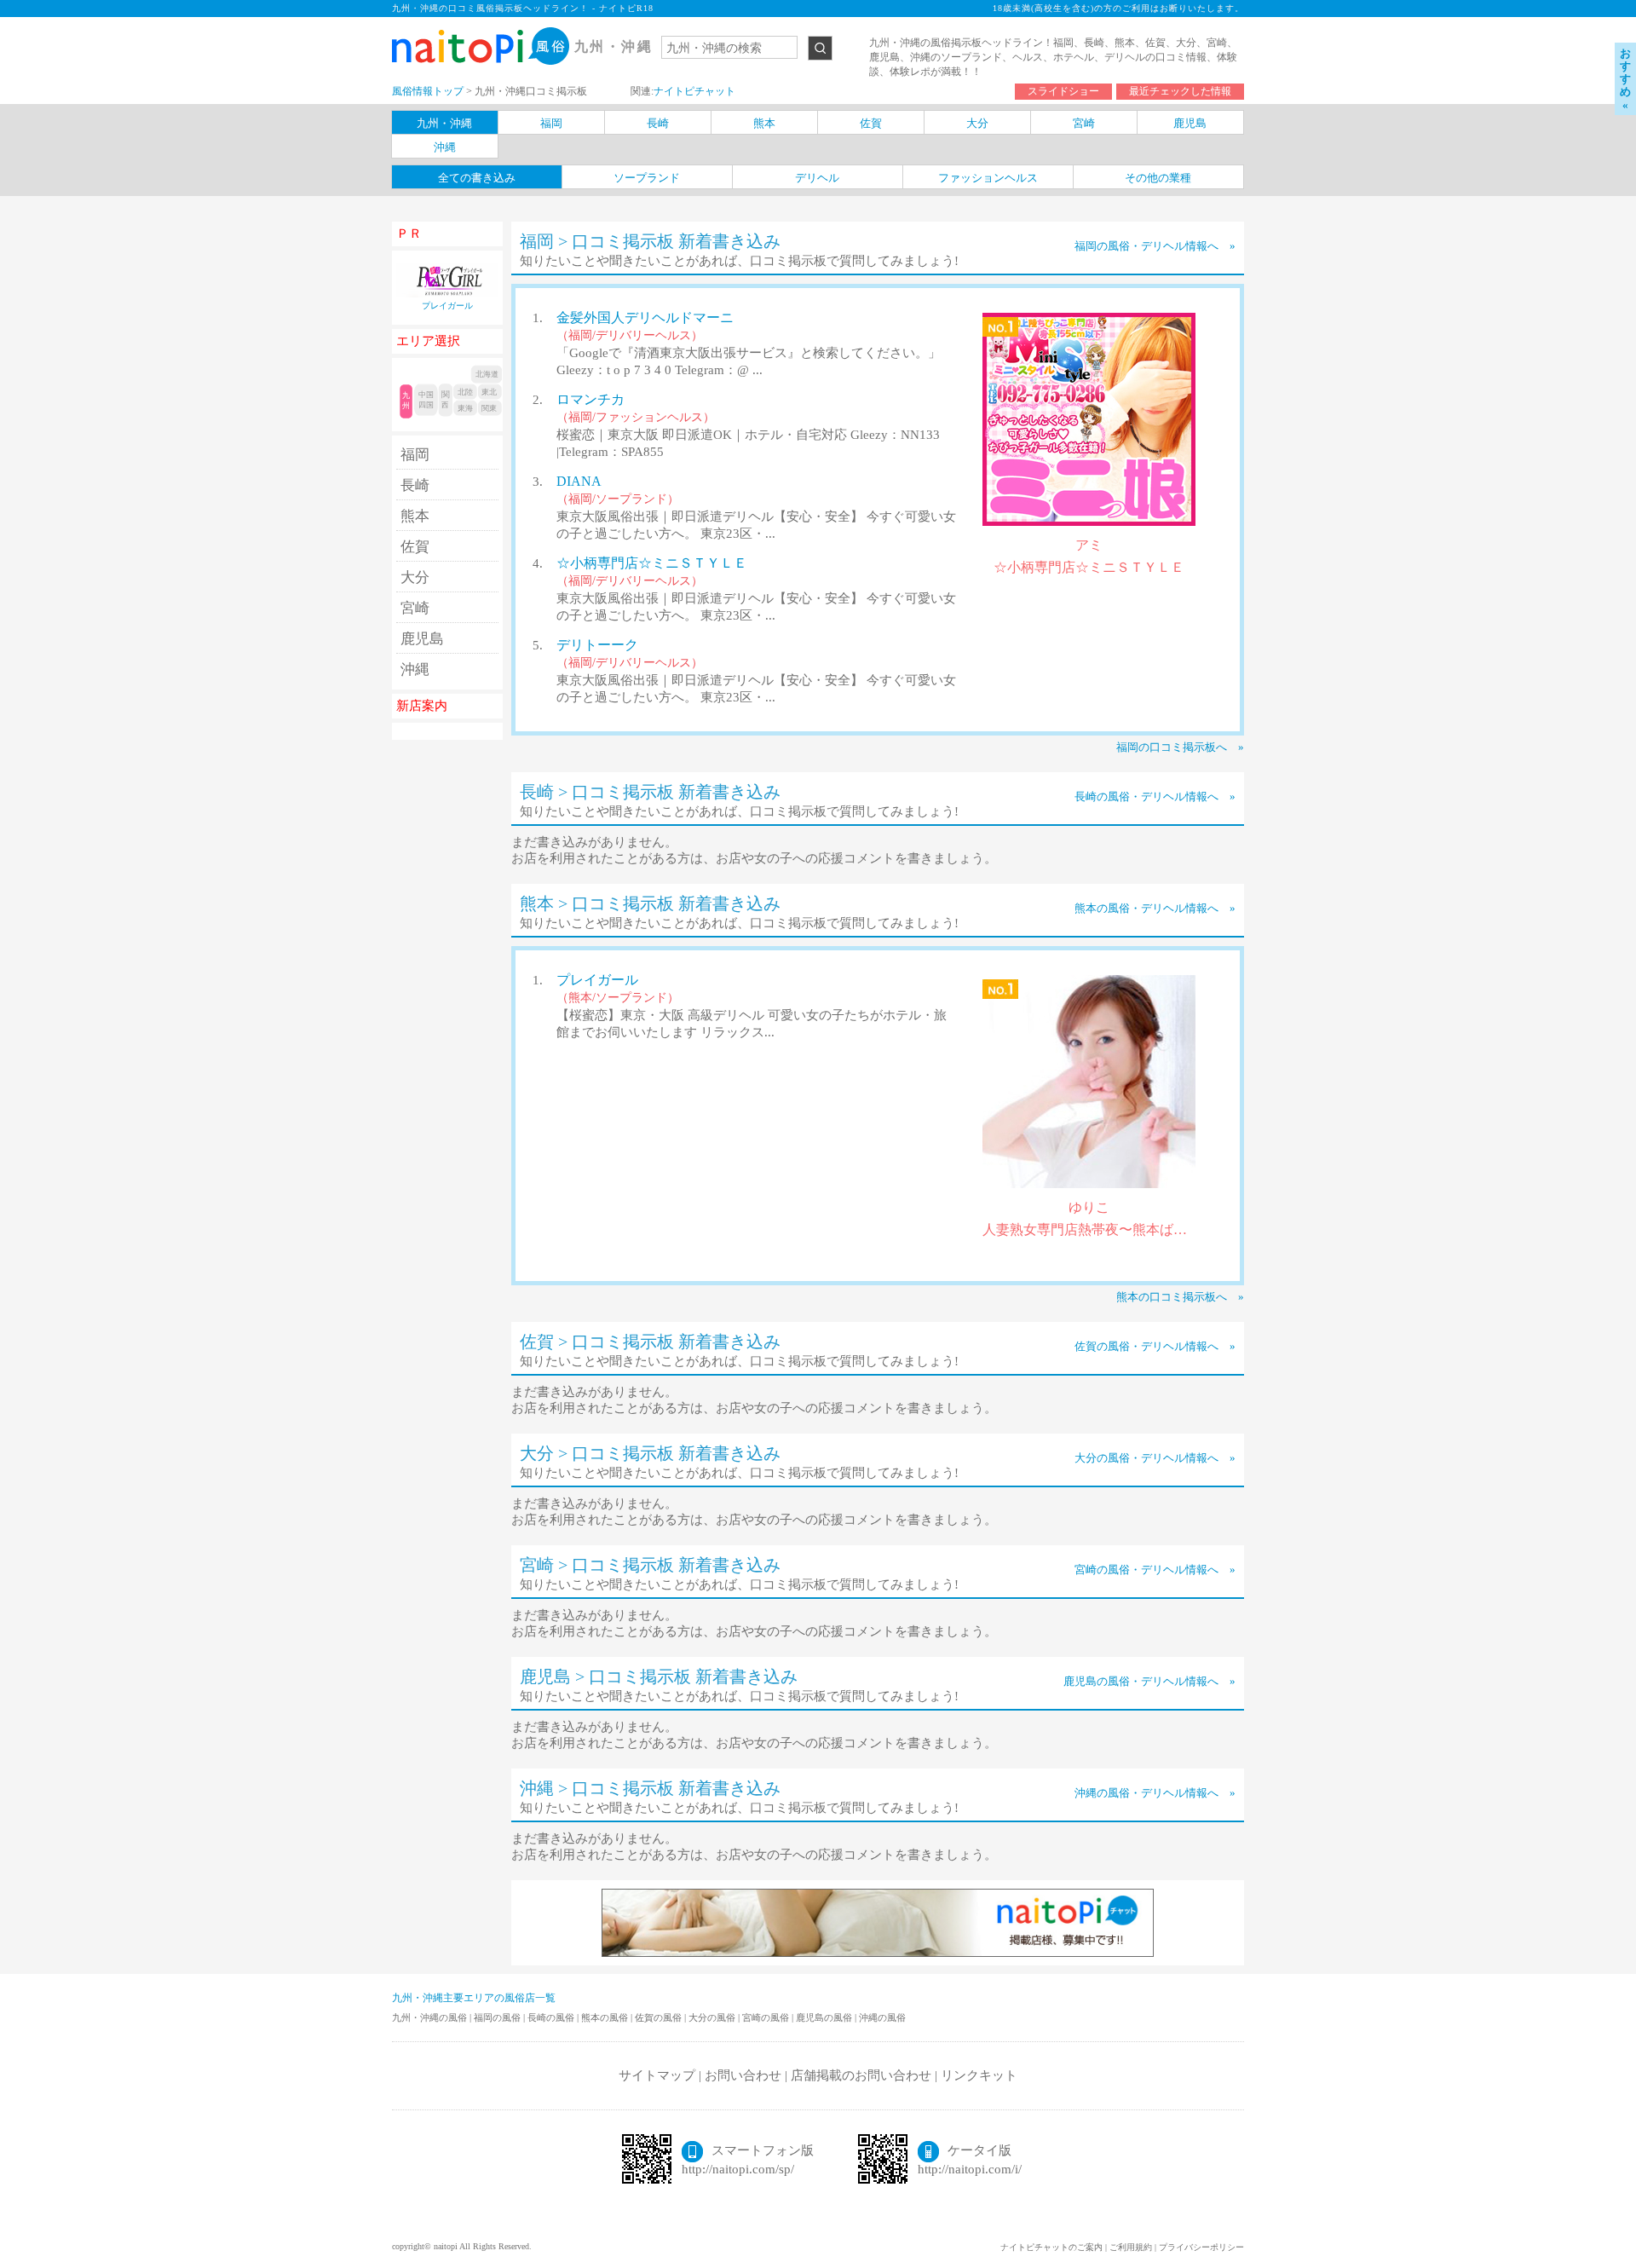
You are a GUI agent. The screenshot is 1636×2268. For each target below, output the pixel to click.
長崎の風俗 (552, 2017)
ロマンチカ (590, 399)
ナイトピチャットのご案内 (1051, 2247)
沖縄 (415, 669)
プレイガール (597, 980)
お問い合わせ (743, 2075)
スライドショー (1063, 91)
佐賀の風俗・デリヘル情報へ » (1155, 1346)
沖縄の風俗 (882, 2017)
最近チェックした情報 (1180, 91)
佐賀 (415, 547)
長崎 (415, 485)
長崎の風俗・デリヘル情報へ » (1155, 796)
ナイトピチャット (694, 91)
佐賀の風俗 (660, 2017)
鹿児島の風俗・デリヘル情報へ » (1149, 1681)
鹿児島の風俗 (825, 2017)
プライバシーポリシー (1201, 2247)
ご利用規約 (1131, 2247)
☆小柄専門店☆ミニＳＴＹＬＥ (652, 563)
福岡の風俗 (498, 2017)
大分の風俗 (713, 2017)
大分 (415, 577)
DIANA (579, 481)
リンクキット (979, 2075)
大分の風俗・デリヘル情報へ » (1155, 1458)
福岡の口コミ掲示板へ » (1180, 747)
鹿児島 (422, 639)
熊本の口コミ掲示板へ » (1180, 1297)
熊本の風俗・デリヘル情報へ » (1155, 908)
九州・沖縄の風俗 (431, 2017)
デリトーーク (597, 645)
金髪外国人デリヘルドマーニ (645, 317)
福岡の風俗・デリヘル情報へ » (1155, 246)
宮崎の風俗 (767, 2017)
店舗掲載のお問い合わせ (861, 2075)
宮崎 (415, 608)
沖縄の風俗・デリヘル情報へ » (1155, 1793)
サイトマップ (657, 2075)
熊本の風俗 (606, 2017)
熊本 (415, 516)
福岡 (415, 455)
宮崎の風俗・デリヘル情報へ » (1155, 1570)
